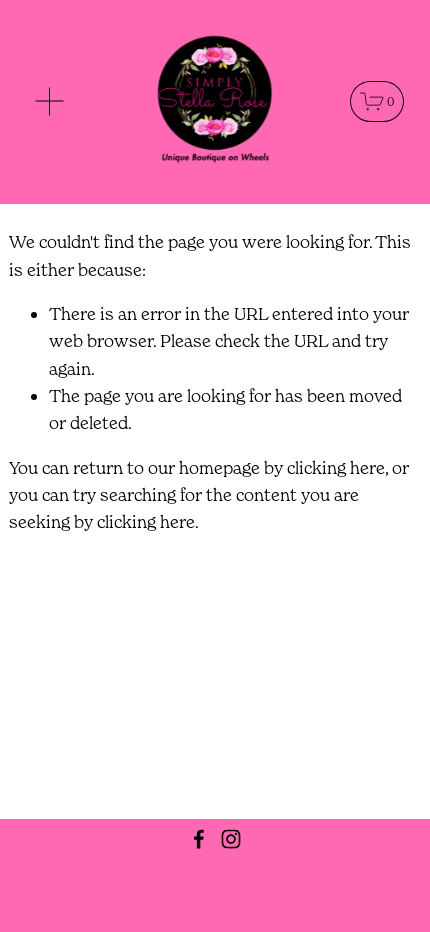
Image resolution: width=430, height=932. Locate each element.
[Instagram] (231, 839)
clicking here (336, 467)
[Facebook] (199, 839)
